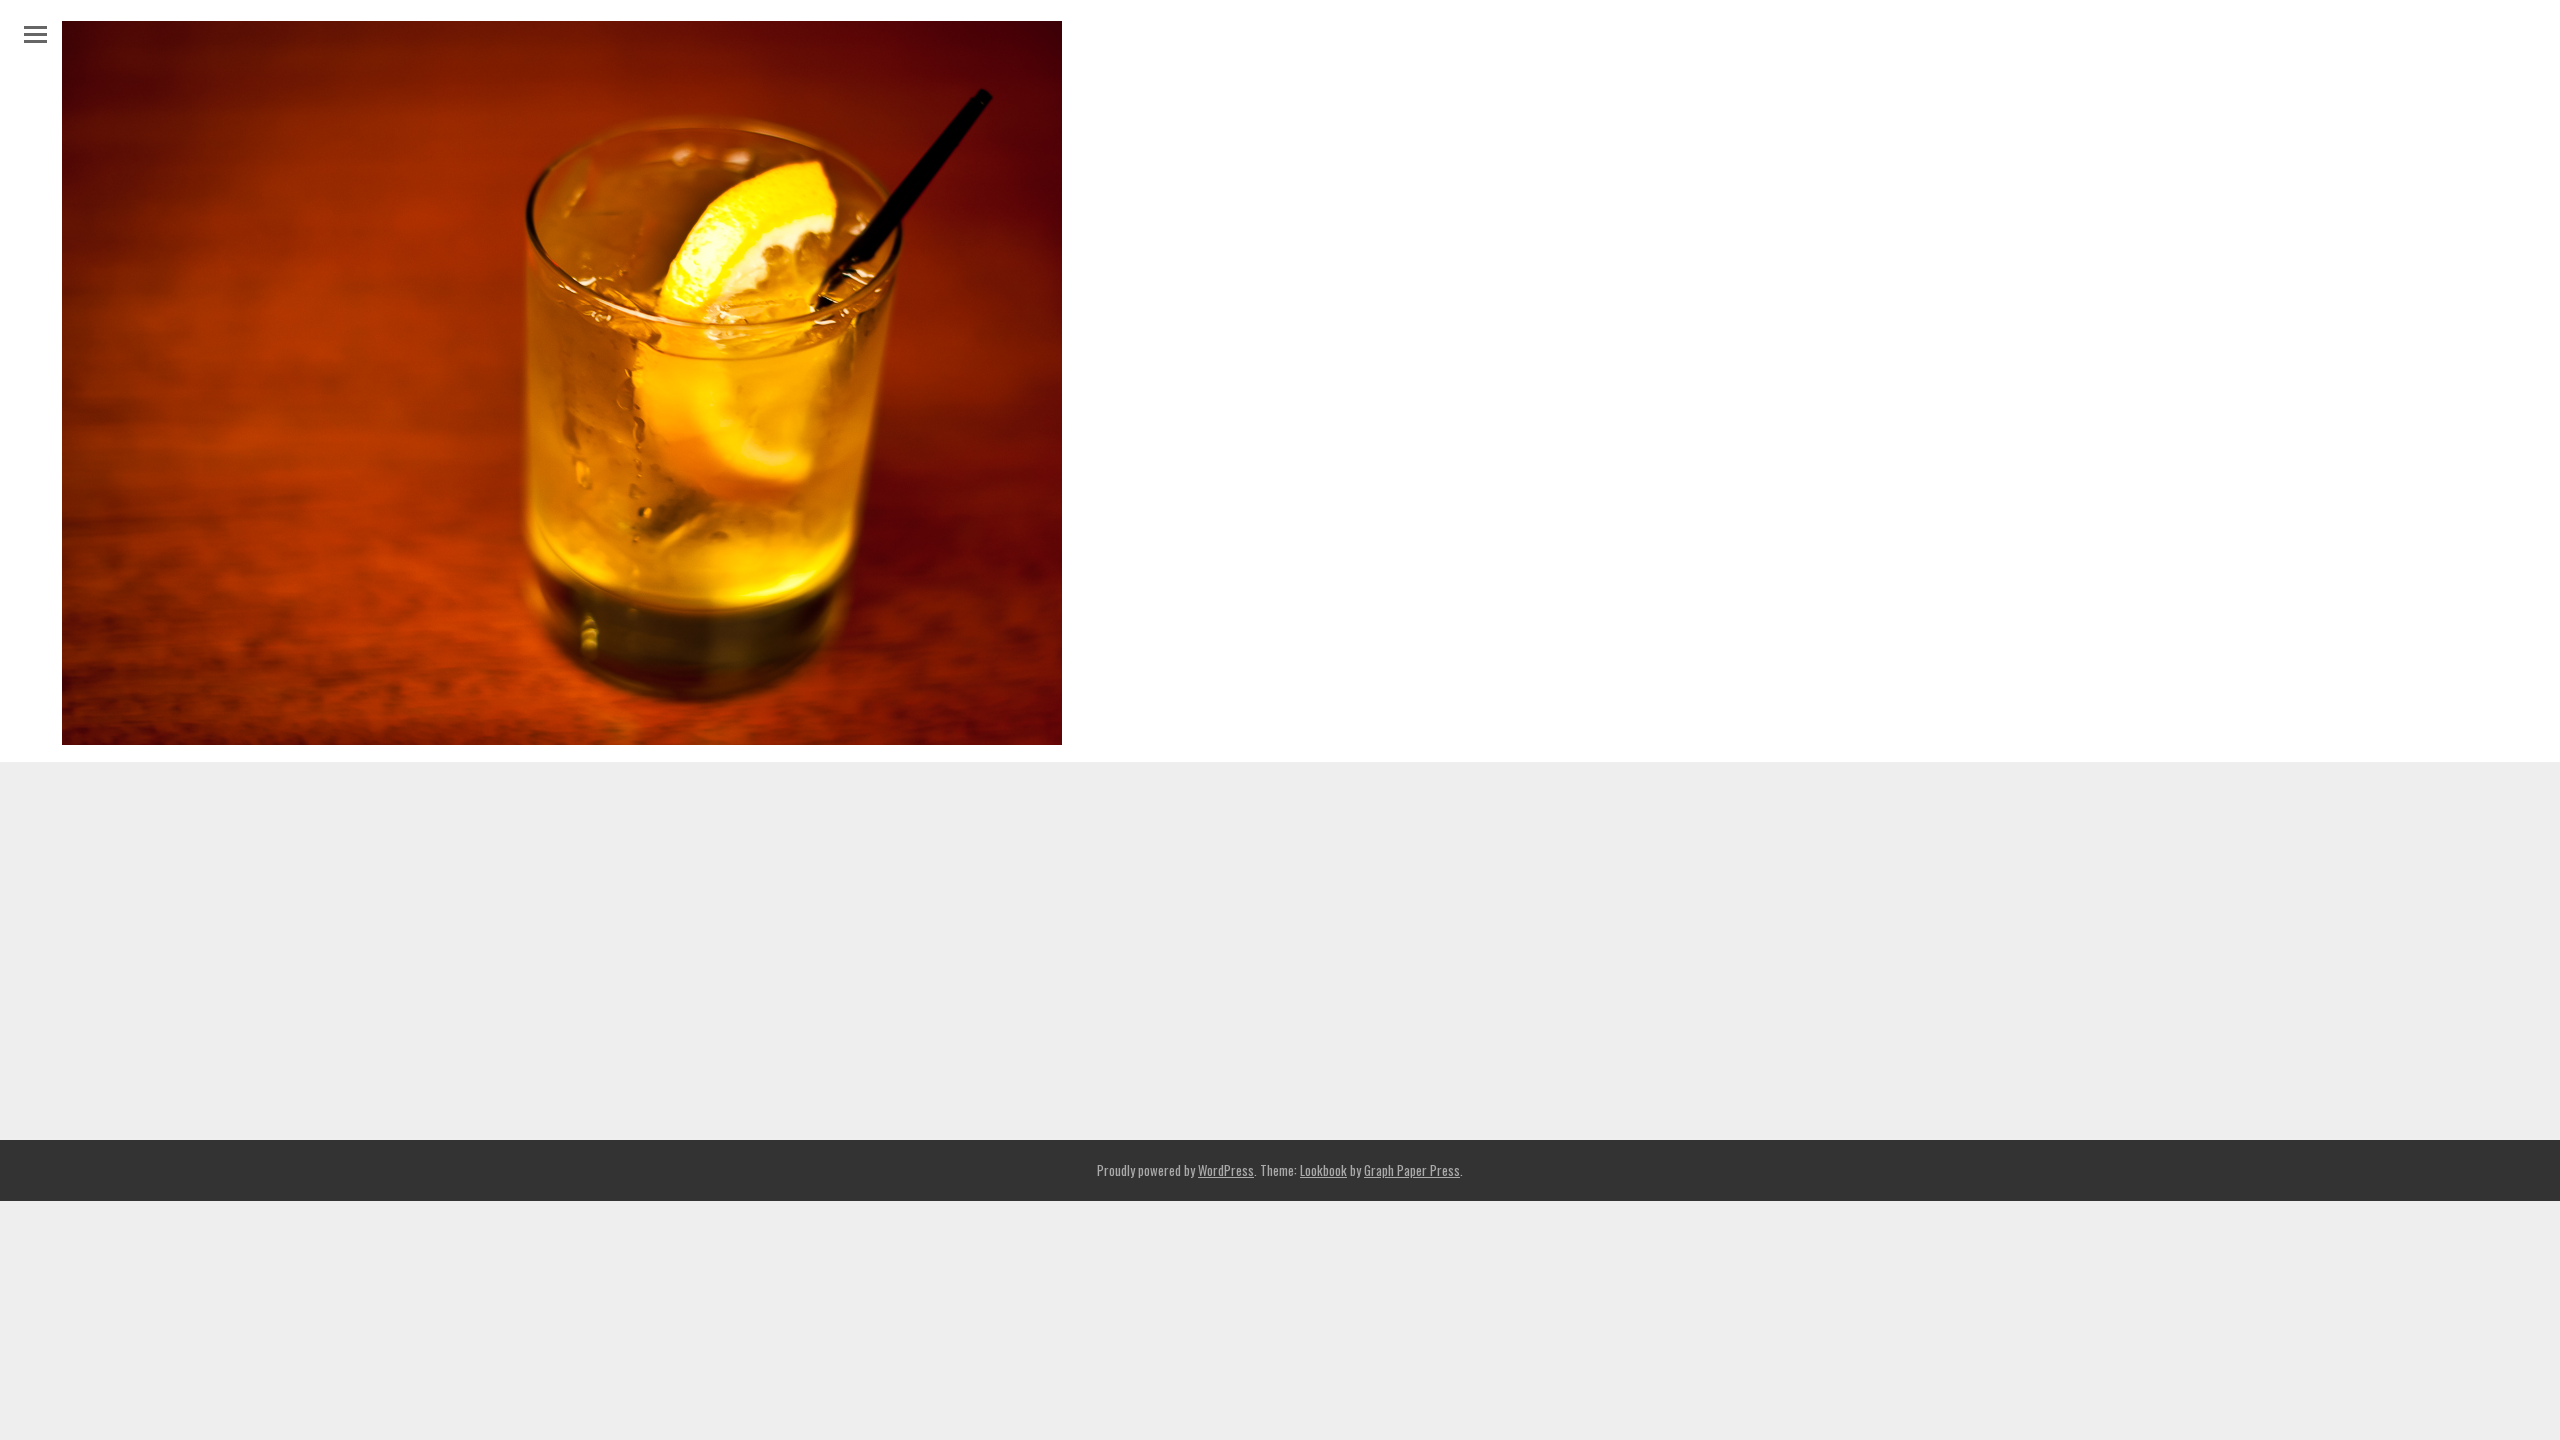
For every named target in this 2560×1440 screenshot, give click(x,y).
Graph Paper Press (1412, 1170)
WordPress (1226, 1170)
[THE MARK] (562, 733)
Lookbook (1323, 1170)
